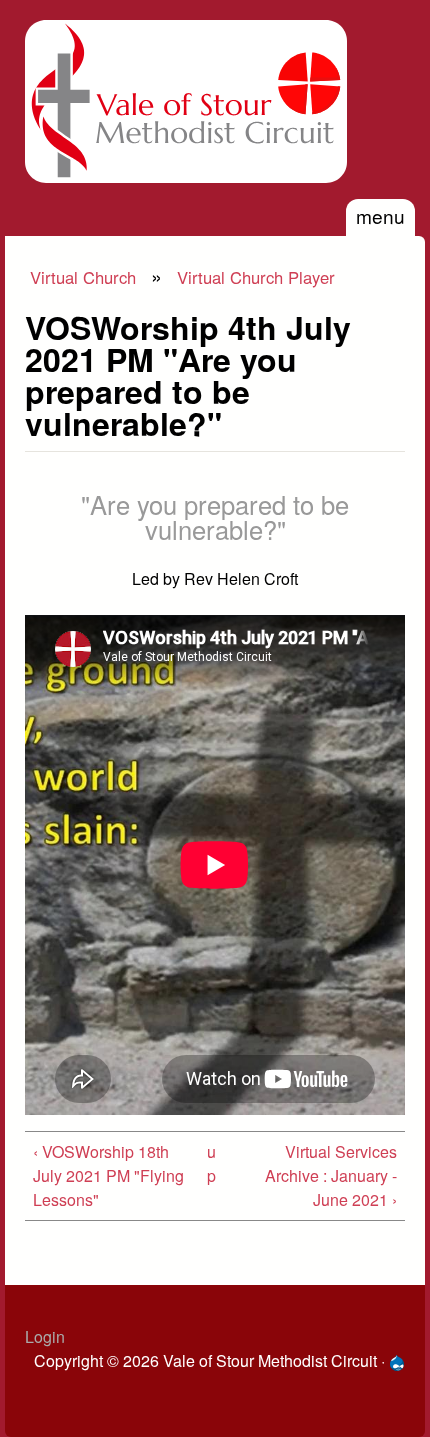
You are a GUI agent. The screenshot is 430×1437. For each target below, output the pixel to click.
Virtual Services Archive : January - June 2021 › (331, 1175)
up (211, 1163)
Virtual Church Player (256, 277)
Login (45, 1336)
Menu (380, 215)
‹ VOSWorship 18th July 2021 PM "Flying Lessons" (108, 1175)
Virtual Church (83, 277)
